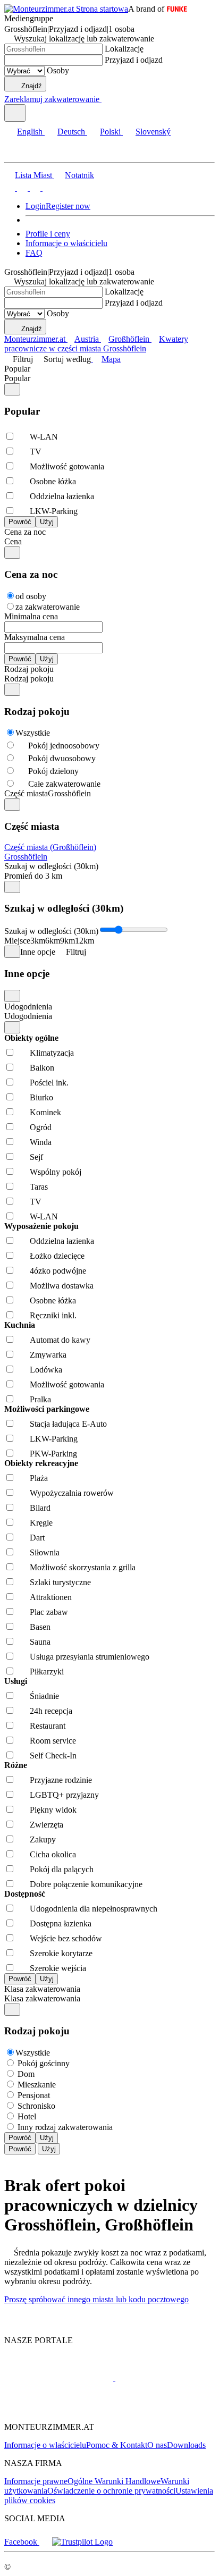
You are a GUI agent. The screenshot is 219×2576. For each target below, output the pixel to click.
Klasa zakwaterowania (42, 1989)
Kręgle (41, 1523)
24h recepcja (51, 1711)
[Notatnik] (106, 99)
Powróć (20, 2138)
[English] (10, 188)
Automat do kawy (60, 1340)
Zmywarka (48, 1355)
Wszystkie (33, 733)
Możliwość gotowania (67, 466)
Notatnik (79, 175)
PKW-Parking (53, 1454)
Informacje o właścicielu (66, 243)
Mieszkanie (37, 2085)
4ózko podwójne (58, 1271)
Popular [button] (17, 378)
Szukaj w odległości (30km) (51, 866)
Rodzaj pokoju (29, 669)
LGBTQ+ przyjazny (64, 1795)
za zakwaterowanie (48, 607)
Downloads (186, 2445)
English (30, 132)
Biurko (41, 1097)
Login (36, 206)
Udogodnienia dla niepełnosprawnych (94, 1909)
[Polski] (34, 188)
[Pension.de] (155, 2377)
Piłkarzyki (47, 1672)
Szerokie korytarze (61, 1953)
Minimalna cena (31, 616)
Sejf (36, 1157)
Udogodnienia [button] (28, 1016)
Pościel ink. (49, 1083)
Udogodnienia (28, 1007)
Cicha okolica (53, 1854)
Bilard (40, 1508)
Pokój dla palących (62, 1869)
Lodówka (46, 1370)
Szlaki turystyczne (60, 1582)
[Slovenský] (47, 188)
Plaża (39, 1478)
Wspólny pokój (56, 1172)
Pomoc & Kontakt (117, 2445)
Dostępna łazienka (61, 1923)
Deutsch (71, 132)
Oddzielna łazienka (62, 496)
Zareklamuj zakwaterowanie (52, 99)
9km (68, 941)
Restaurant (48, 1726)
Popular (17, 369)
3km (38, 941)
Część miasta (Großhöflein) (50, 847)
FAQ (34, 253)
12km (85, 941)
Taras (39, 1187)
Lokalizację (124, 49)
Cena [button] (13, 541)
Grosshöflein (26, 857)
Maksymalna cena (35, 637)
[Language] (15, 113)
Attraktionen (51, 1597)
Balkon (42, 1068)
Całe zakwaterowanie (64, 784)
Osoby (58, 70)
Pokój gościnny (44, 2063)
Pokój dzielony (53, 771)
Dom (26, 2074)
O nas (157, 2445)
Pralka (40, 1399)
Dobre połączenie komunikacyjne (86, 1884)
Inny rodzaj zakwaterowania (65, 2127)
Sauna (40, 1642)
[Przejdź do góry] (10, 2322)
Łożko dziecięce (57, 1256)
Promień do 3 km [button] (33, 876)
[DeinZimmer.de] (60, 2409)
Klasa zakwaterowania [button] (42, 1998)
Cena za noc (25, 532)
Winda (41, 1142)
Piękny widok (53, 1810)
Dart (37, 1538)
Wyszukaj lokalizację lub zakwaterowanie (84, 39)
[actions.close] (12, 389)
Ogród (41, 1127)
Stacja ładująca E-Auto (68, 1424)
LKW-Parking (54, 511)
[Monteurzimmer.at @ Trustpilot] (82, 2542)
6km (53, 941)
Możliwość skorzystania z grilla (83, 1567)
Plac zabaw (49, 1612)
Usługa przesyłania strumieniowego (90, 1657)
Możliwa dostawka (62, 1286)
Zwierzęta (47, 1825)
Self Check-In (53, 1756)
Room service (53, 1741)
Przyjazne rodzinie (61, 1780)
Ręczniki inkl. (53, 1315)
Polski (110, 132)
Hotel (27, 2116)
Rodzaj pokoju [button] (29, 679)
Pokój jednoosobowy (64, 746)
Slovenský (153, 132)
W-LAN (44, 437)
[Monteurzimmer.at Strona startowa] (66, 9)
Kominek (45, 1112)
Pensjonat (34, 2095)
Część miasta (26, 793)
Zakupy (43, 1840)
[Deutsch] (21, 188)
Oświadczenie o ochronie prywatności (111, 2491)
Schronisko (36, 2106)
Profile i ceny (48, 234)
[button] (19, 153)
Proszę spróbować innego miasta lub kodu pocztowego (96, 2299)
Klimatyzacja (52, 1053)
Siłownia (45, 1552)
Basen (40, 1627)
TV (36, 452)
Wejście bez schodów (66, 1938)
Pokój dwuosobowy (62, 758)
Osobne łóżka (53, 481)
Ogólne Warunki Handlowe (114, 2481)
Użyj (47, 2138)
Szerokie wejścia (58, 1968)
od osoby (31, 596)
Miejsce (17, 941)
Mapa (111, 359)
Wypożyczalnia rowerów (72, 1493)
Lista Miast (33, 175)
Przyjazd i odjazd (134, 60)
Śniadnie (44, 1696)
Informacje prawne (36, 2481)
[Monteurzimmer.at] (59, 2377)
